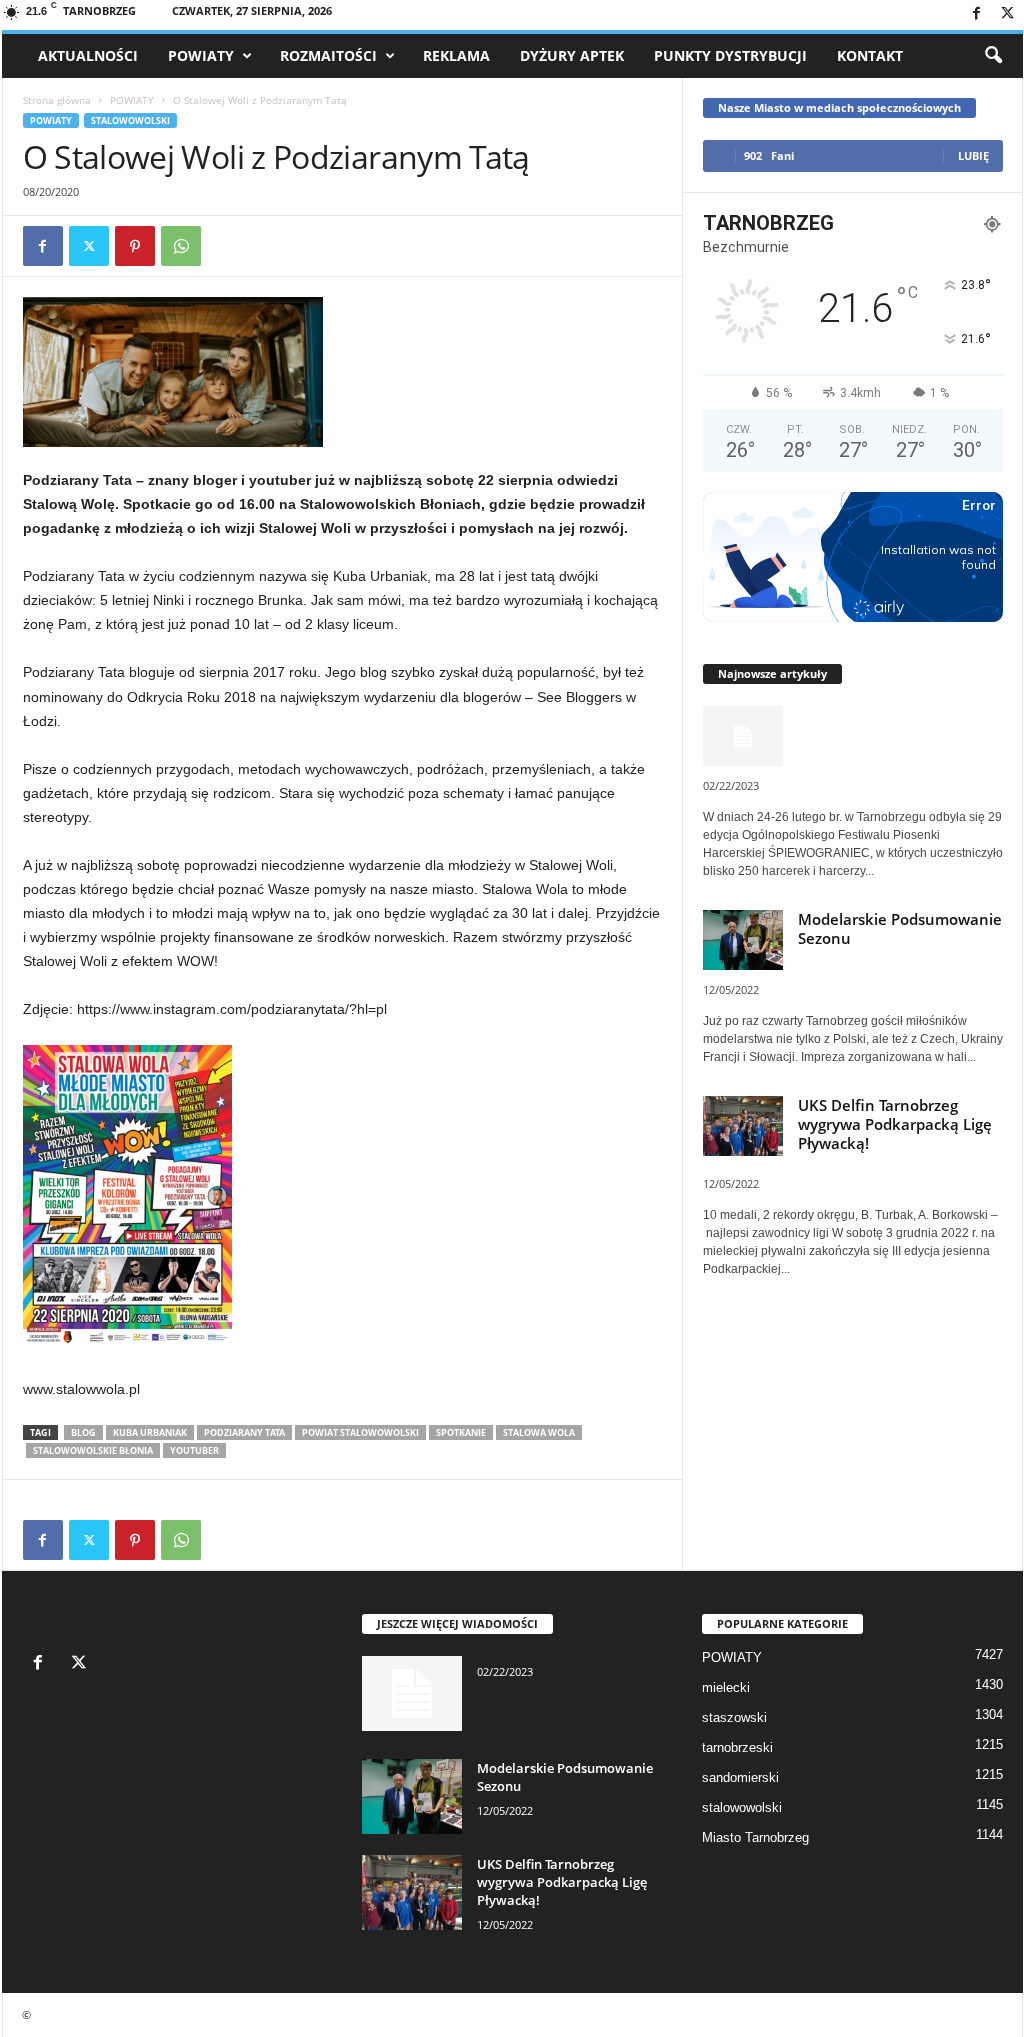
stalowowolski (130, 120)
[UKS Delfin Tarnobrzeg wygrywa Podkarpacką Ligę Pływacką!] (412, 1892)
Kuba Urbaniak (150, 1432)
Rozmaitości (328, 55)
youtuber (194, 1450)
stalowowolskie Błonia (93, 1450)
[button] (993, 56)
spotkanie (461, 1432)
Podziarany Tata (244, 1432)
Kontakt (870, 55)
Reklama (456, 55)
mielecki (726, 1687)
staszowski (734, 1717)
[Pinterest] (135, 246)
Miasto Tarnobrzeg (755, 1837)
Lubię (973, 155)
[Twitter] (1008, 14)
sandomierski (740, 1777)
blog (83, 1432)
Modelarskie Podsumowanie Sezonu (900, 928)
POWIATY (201, 55)
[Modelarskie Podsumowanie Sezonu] (412, 1796)
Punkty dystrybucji (730, 55)
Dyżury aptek (572, 55)
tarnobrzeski (737, 1747)
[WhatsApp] (181, 246)
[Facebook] (977, 14)
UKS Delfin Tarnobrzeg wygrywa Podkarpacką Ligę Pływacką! (895, 1124)
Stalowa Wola (539, 1432)
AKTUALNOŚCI (88, 55)
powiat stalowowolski (360, 1432)
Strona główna (57, 100)
